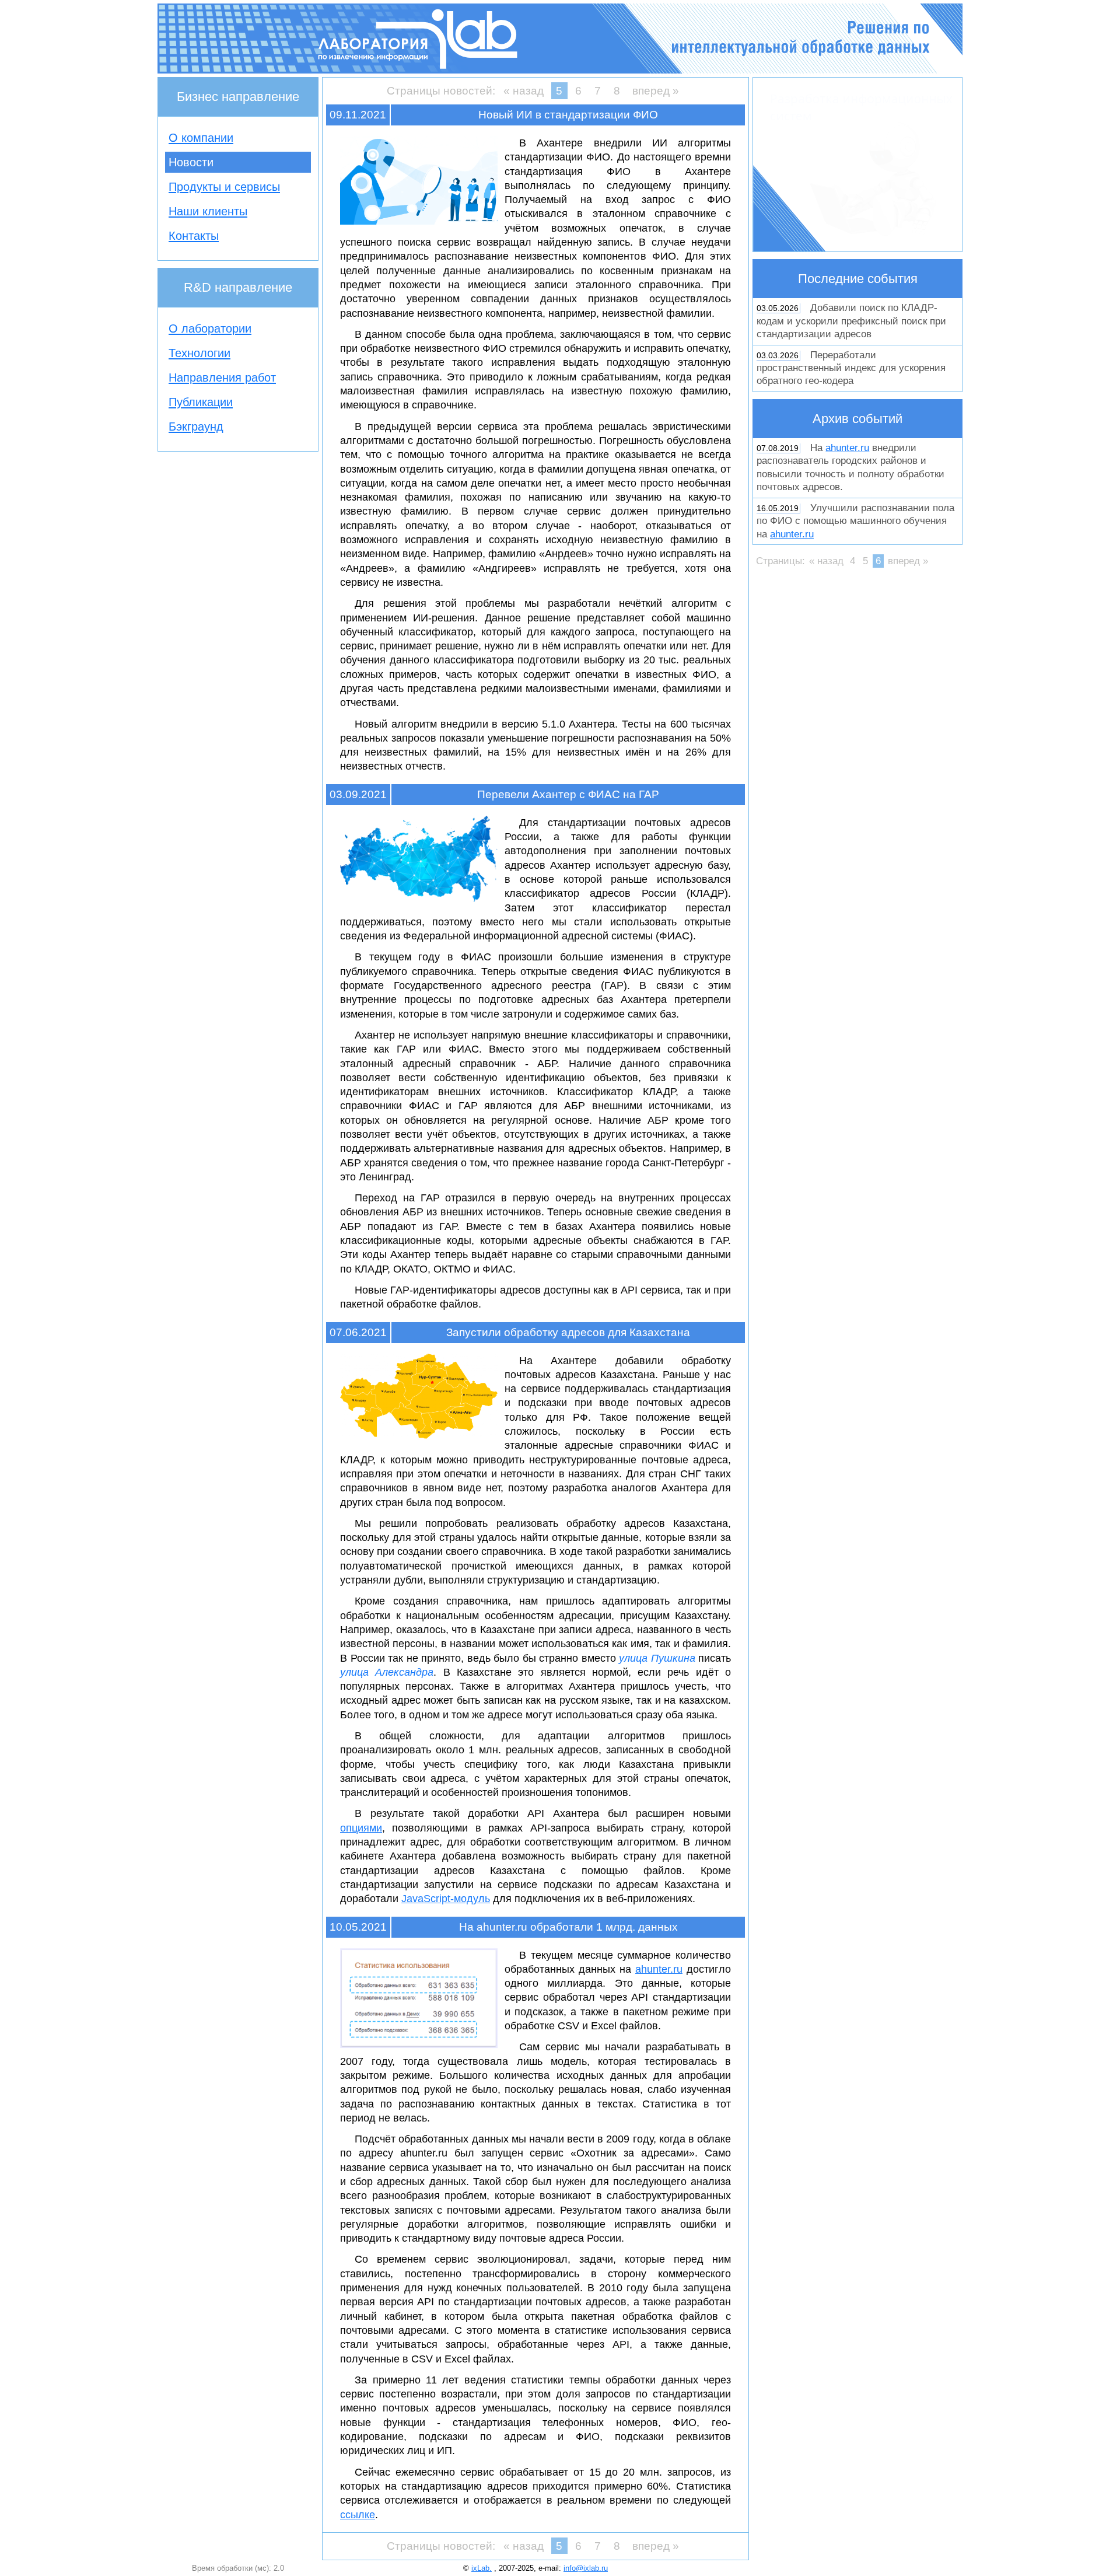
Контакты (194, 236)
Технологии (199, 353)
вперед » (656, 91)
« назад (524, 91)
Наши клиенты (208, 211)
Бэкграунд (196, 427)
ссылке (358, 2515)
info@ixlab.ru (586, 2568)
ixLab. (482, 2568)
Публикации (201, 402)
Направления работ (222, 378)
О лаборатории (210, 328)
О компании (201, 138)
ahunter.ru (659, 1969)
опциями (361, 1828)
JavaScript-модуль (446, 1899)
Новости (191, 162)
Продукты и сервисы (224, 187)
